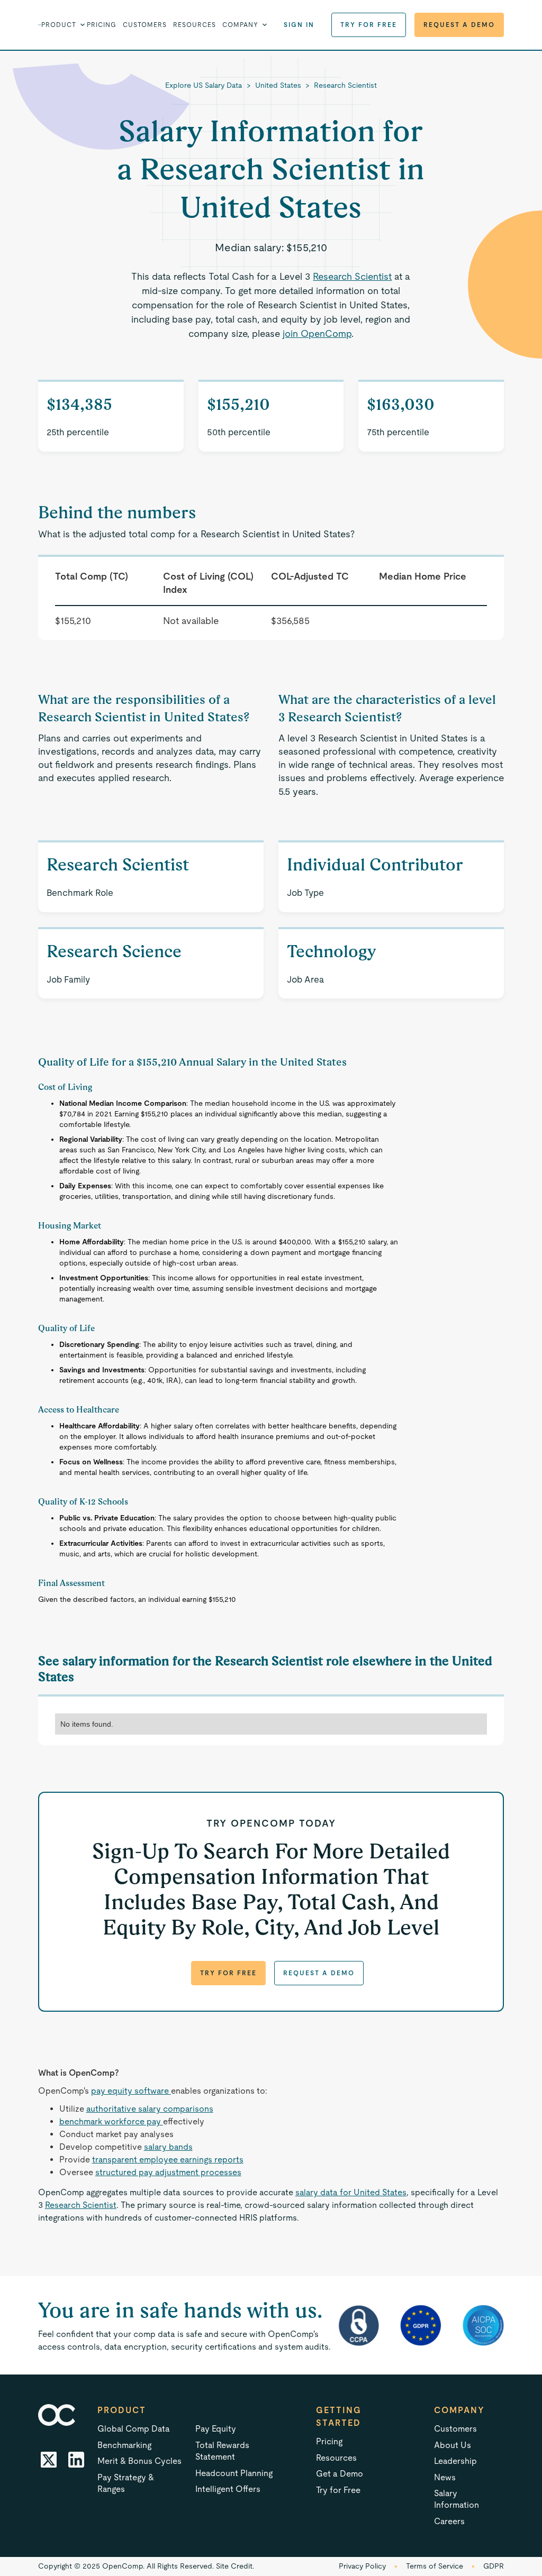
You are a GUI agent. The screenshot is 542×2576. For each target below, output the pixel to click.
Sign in (299, 25)
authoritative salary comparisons (150, 2109)
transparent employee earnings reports (168, 2160)
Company (459, 2410)
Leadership (455, 2461)
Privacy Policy (362, 2566)
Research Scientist (345, 85)
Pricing (102, 25)
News (445, 2477)
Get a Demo (340, 2474)
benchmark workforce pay (111, 2121)
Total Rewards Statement (222, 2451)
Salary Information (457, 2499)
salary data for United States (351, 2192)
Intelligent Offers (228, 2489)
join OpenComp (317, 333)
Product (122, 2410)
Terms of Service (435, 2566)
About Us (453, 2445)
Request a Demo (459, 25)
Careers (449, 2521)
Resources (195, 25)
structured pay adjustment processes (168, 2172)
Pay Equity (216, 2429)
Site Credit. (235, 2566)
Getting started (339, 2417)
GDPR (494, 2566)
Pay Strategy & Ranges (126, 2483)
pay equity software (131, 2091)
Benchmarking (124, 2445)
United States (278, 85)
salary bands (168, 2147)
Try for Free (369, 25)
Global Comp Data (134, 2429)
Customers (145, 25)
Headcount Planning (234, 2473)
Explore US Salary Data (204, 85)
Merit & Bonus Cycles (139, 2461)
